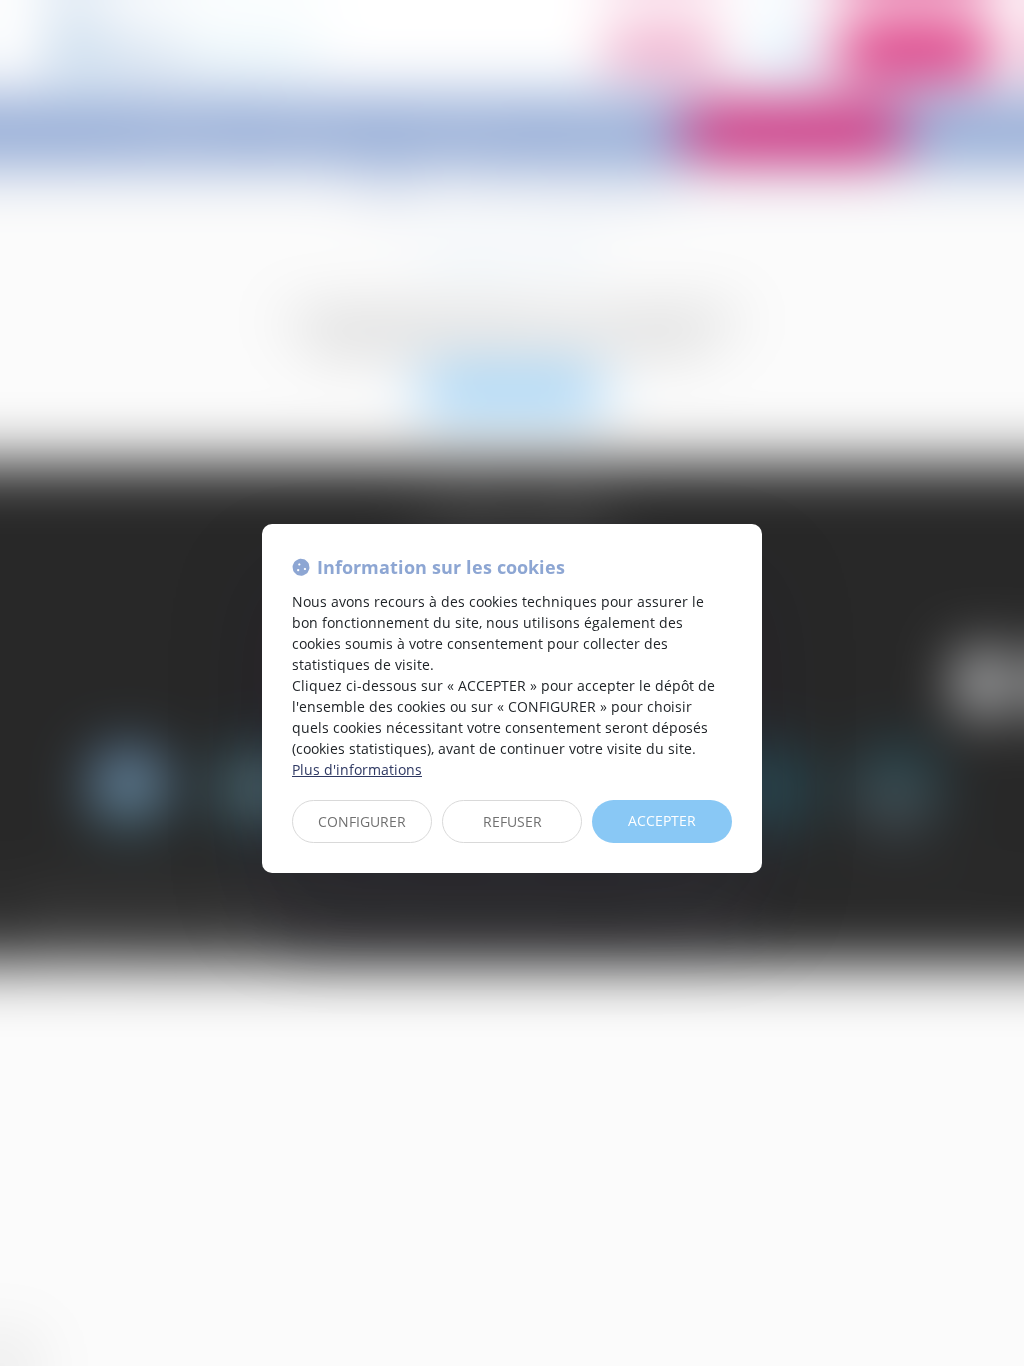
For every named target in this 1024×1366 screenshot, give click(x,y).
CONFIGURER (362, 821)
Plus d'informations (357, 769)
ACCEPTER (662, 820)
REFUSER (512, 821)
